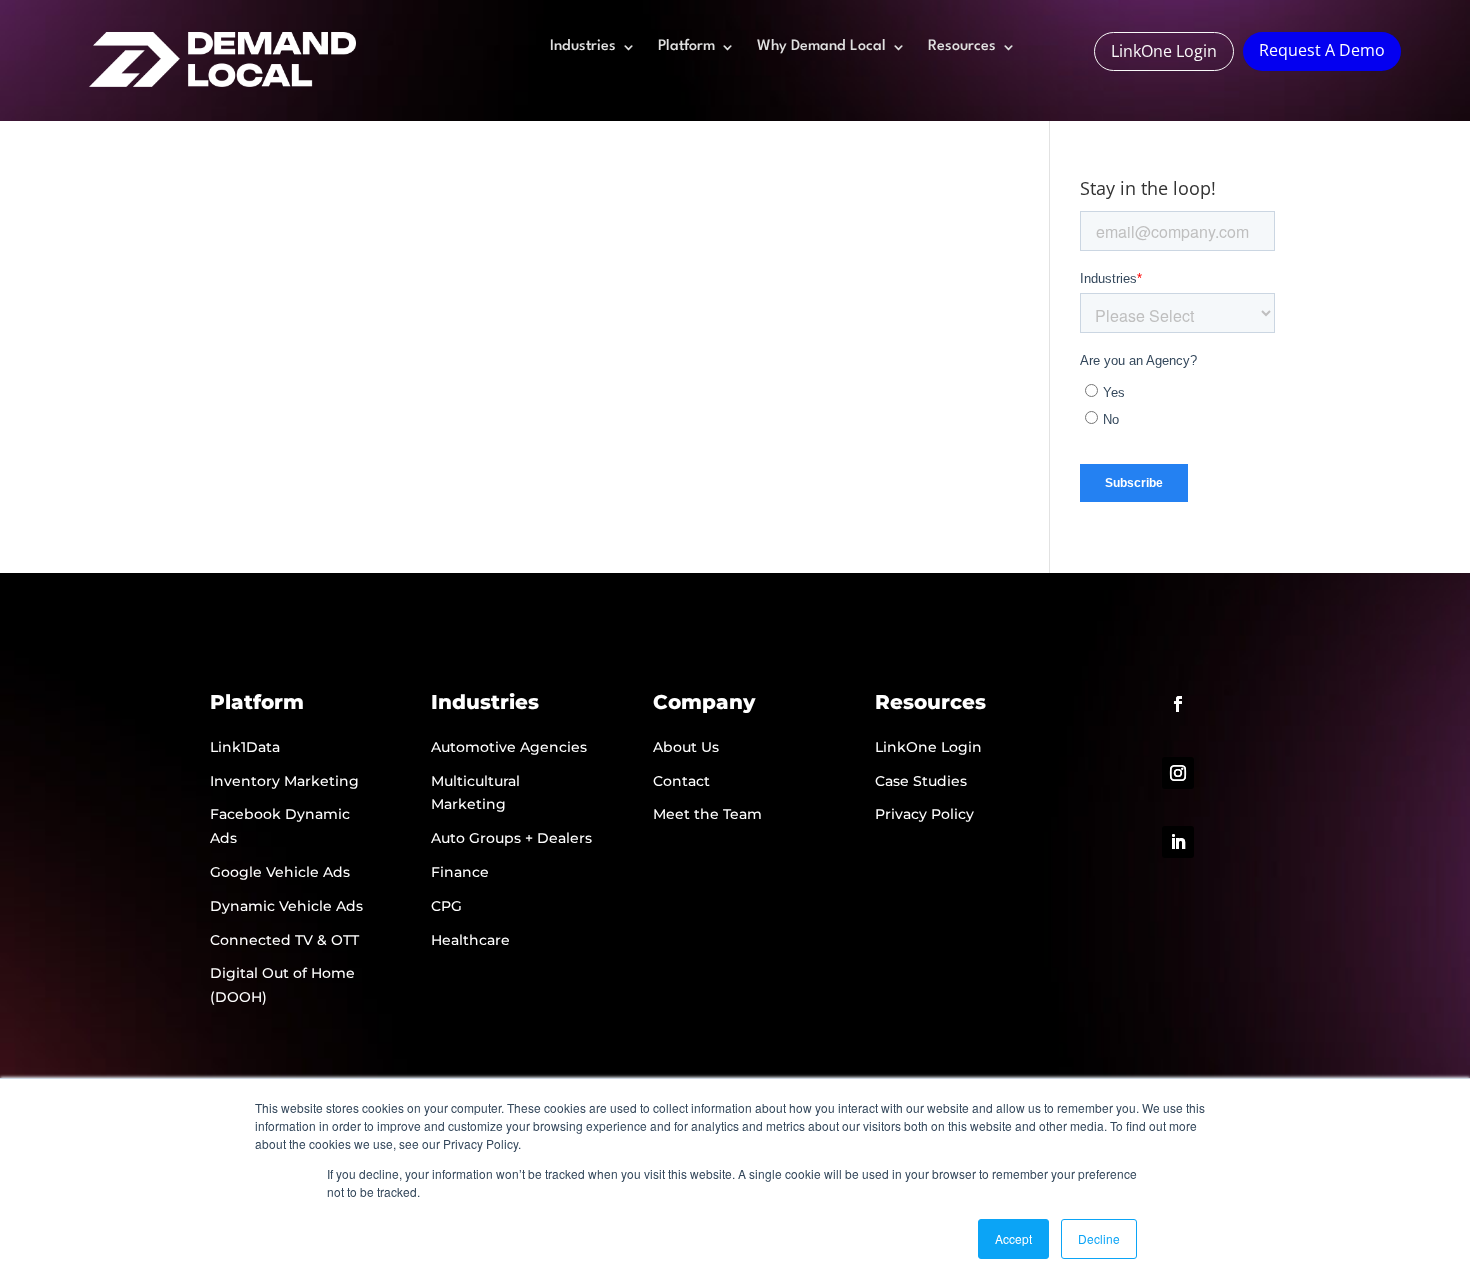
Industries (583, 47)
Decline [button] (1099, 1238)
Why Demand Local (821, 47)
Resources (962, 47)
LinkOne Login (1164, 51)
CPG (446, 906)
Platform (686, 47)
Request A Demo (1322, 50)
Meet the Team (707, 814)
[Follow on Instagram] (1178, 773)
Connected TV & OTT (284, 940)
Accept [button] (1013, 1238)
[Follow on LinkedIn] (1178, 842)
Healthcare (470, 940)
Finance (460, 872)
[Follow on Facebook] (1178, 704)
